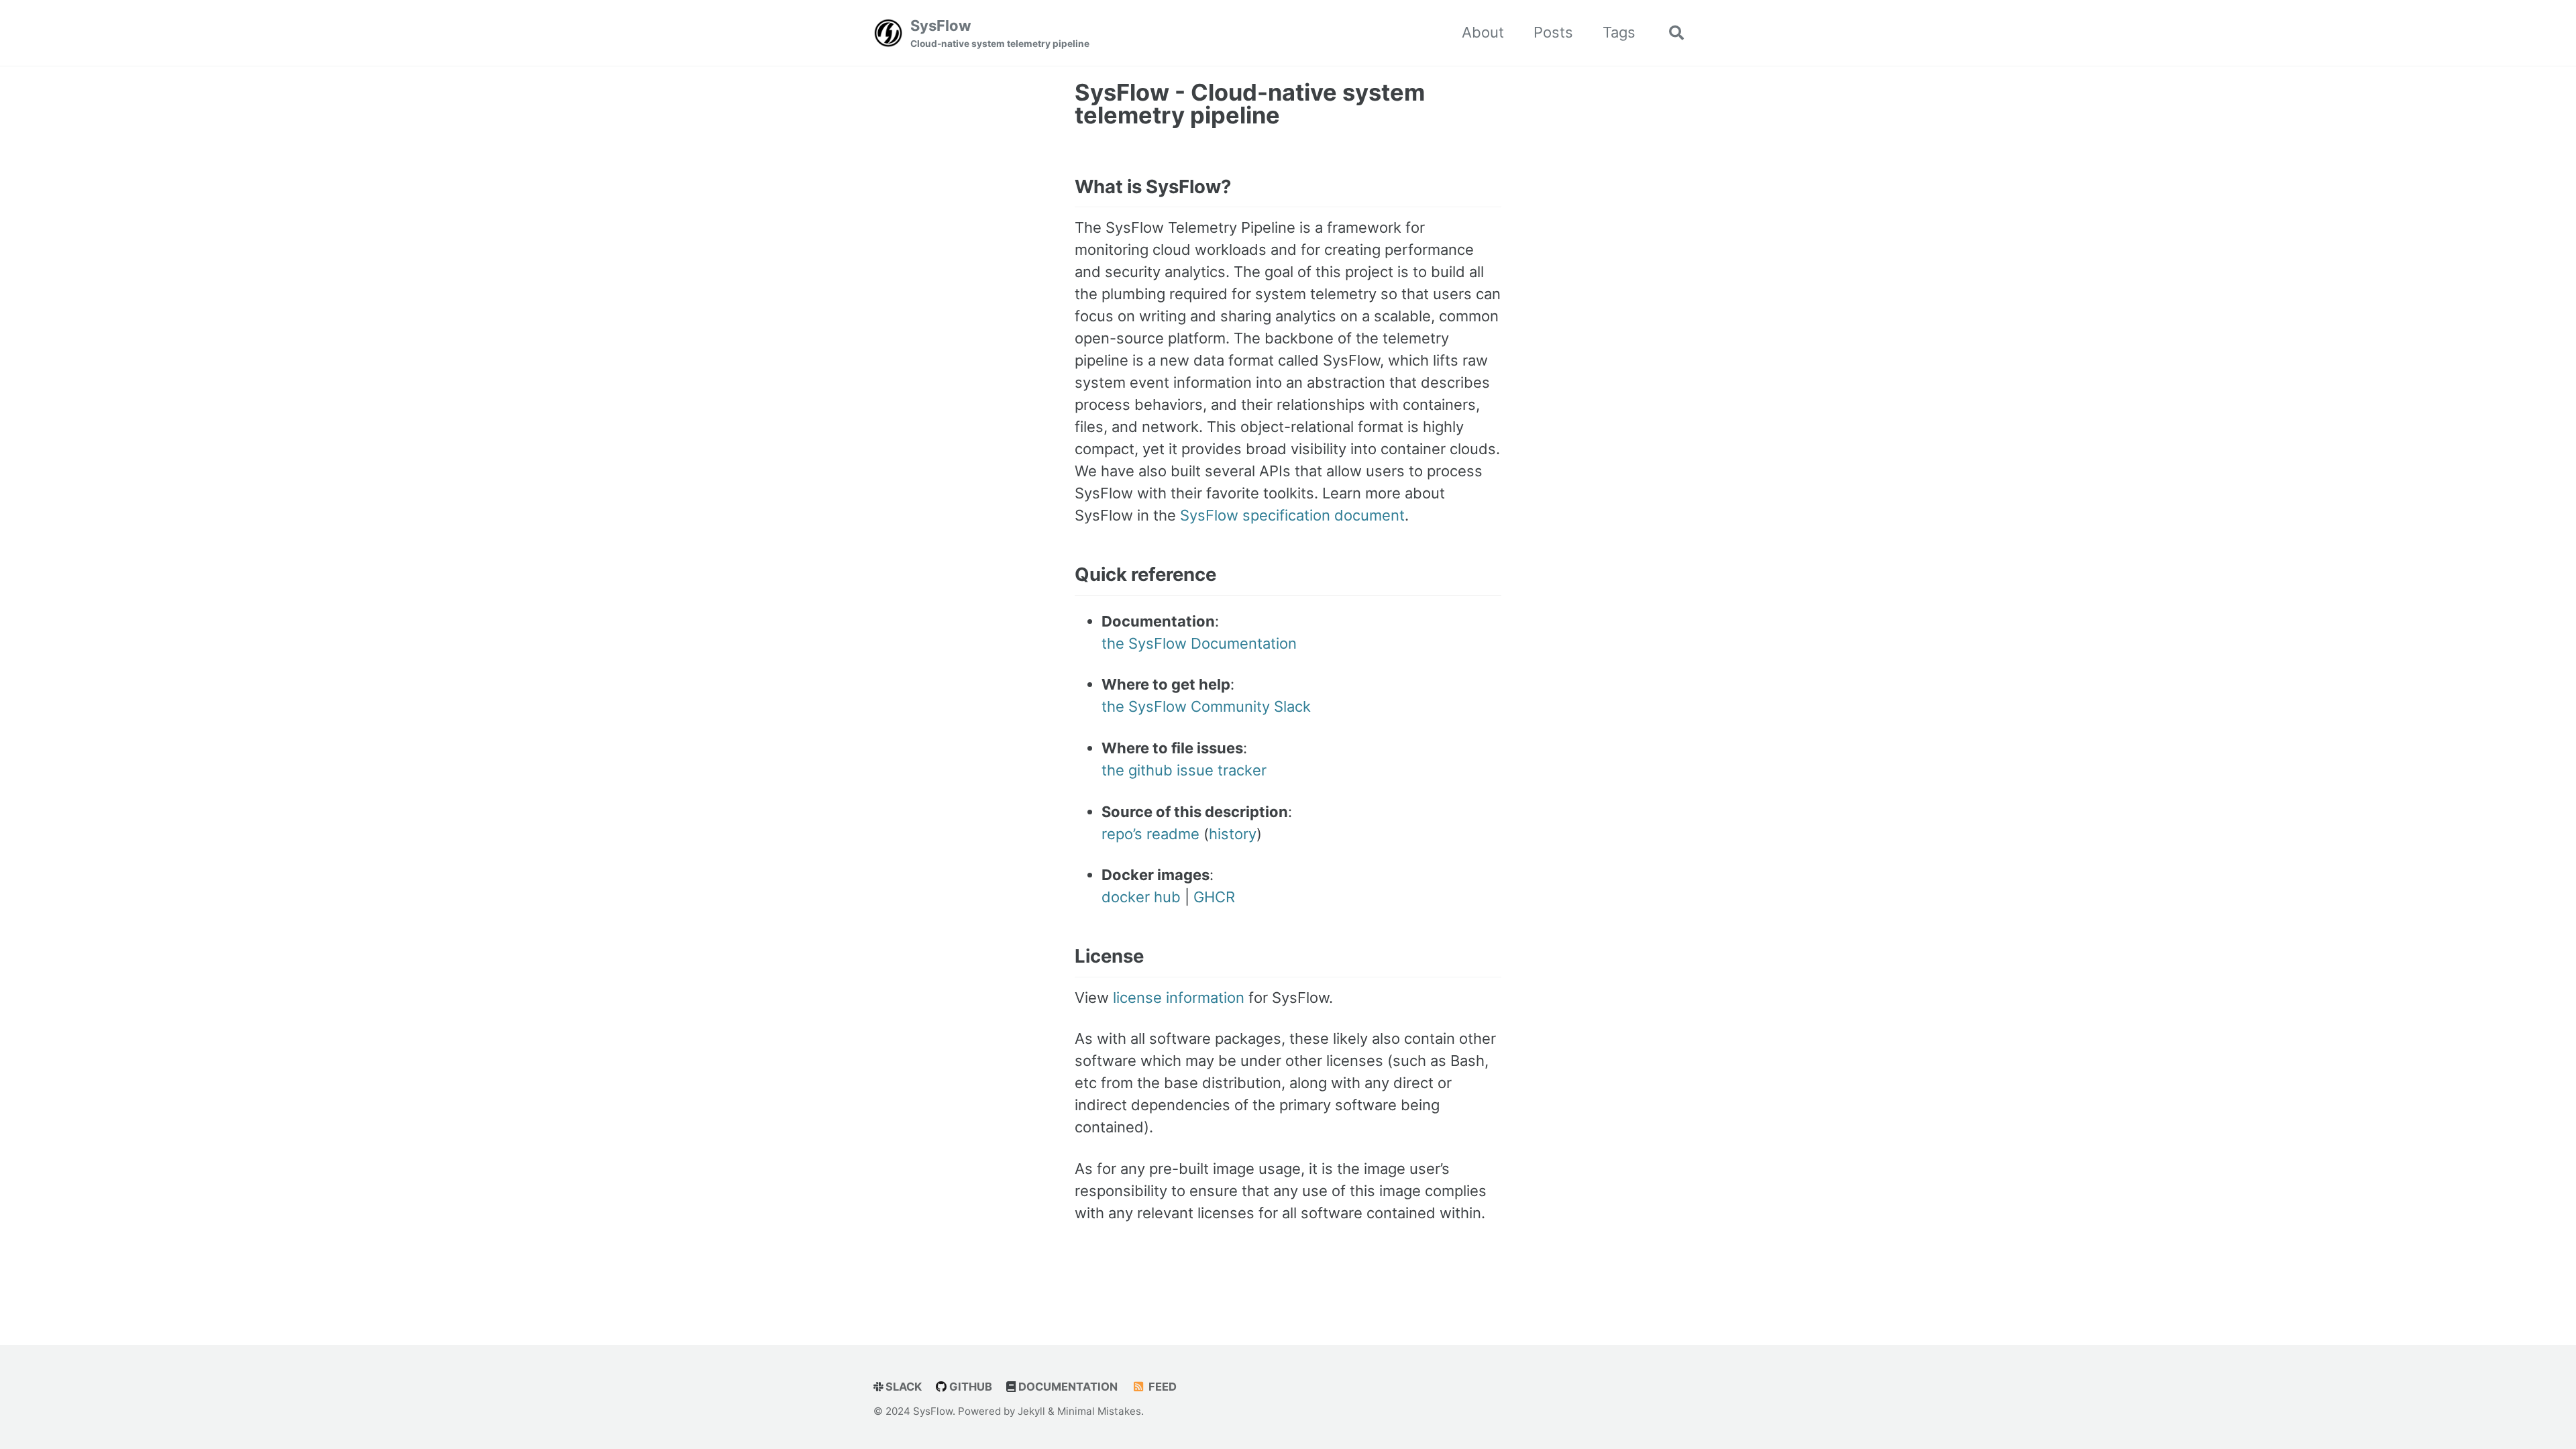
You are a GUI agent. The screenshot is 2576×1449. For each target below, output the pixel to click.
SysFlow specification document (1292, 515)
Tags (1619, 32)
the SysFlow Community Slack (1206, 706)
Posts (1553, 32)
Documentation (1067, 1387)
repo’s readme (1150, 834)
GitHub (969, 1387)
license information (1179, 998)
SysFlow (1000, 33)
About (1483, 32)
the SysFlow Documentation (1199, 643)
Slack (902, 1387)
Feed (1161, 1387)
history (1233, 834)
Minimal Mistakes (1099, 1411)
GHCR (1214, 897)
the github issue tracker (1184, 770)
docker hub (1141, 897)
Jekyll (1031, 1411)
